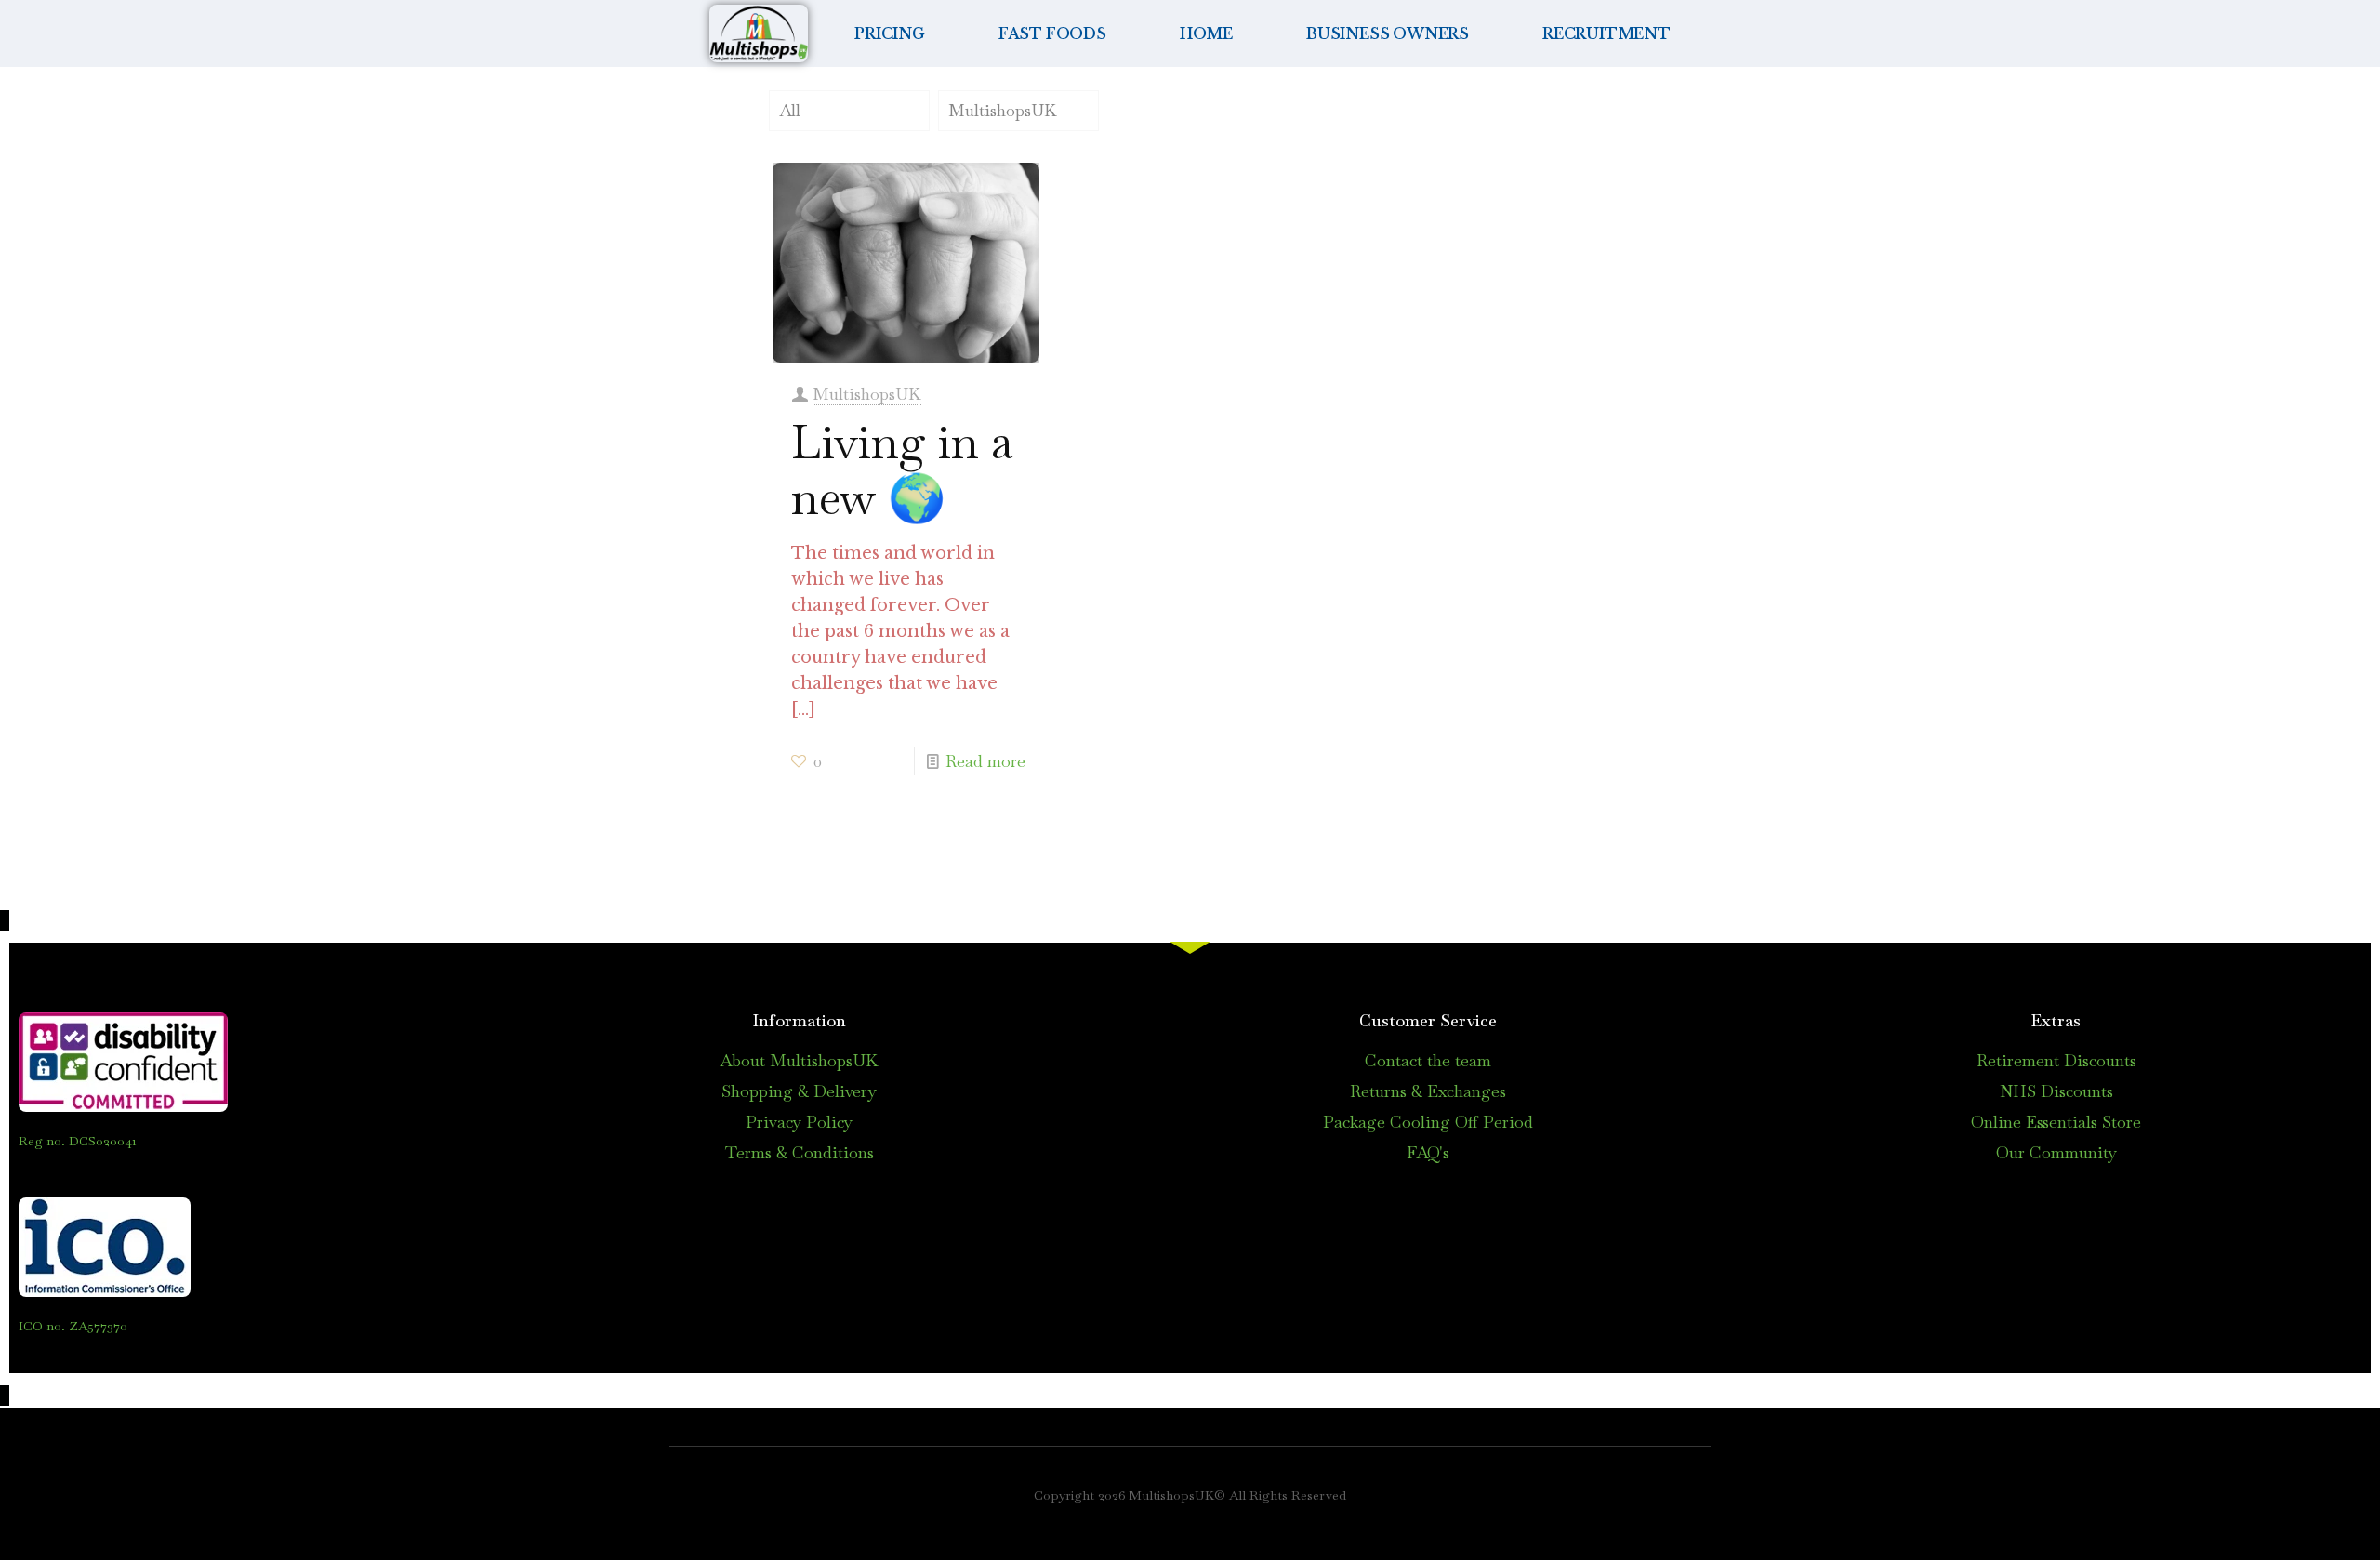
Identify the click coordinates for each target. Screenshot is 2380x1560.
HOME (1206, 33)
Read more (985, 761)
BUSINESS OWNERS (1388, 33)
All (790, 110)
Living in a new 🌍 (902, 470)
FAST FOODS (1052, 33)
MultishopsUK (1003, 110)
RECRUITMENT (1606, 33)
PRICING (890, 33)
